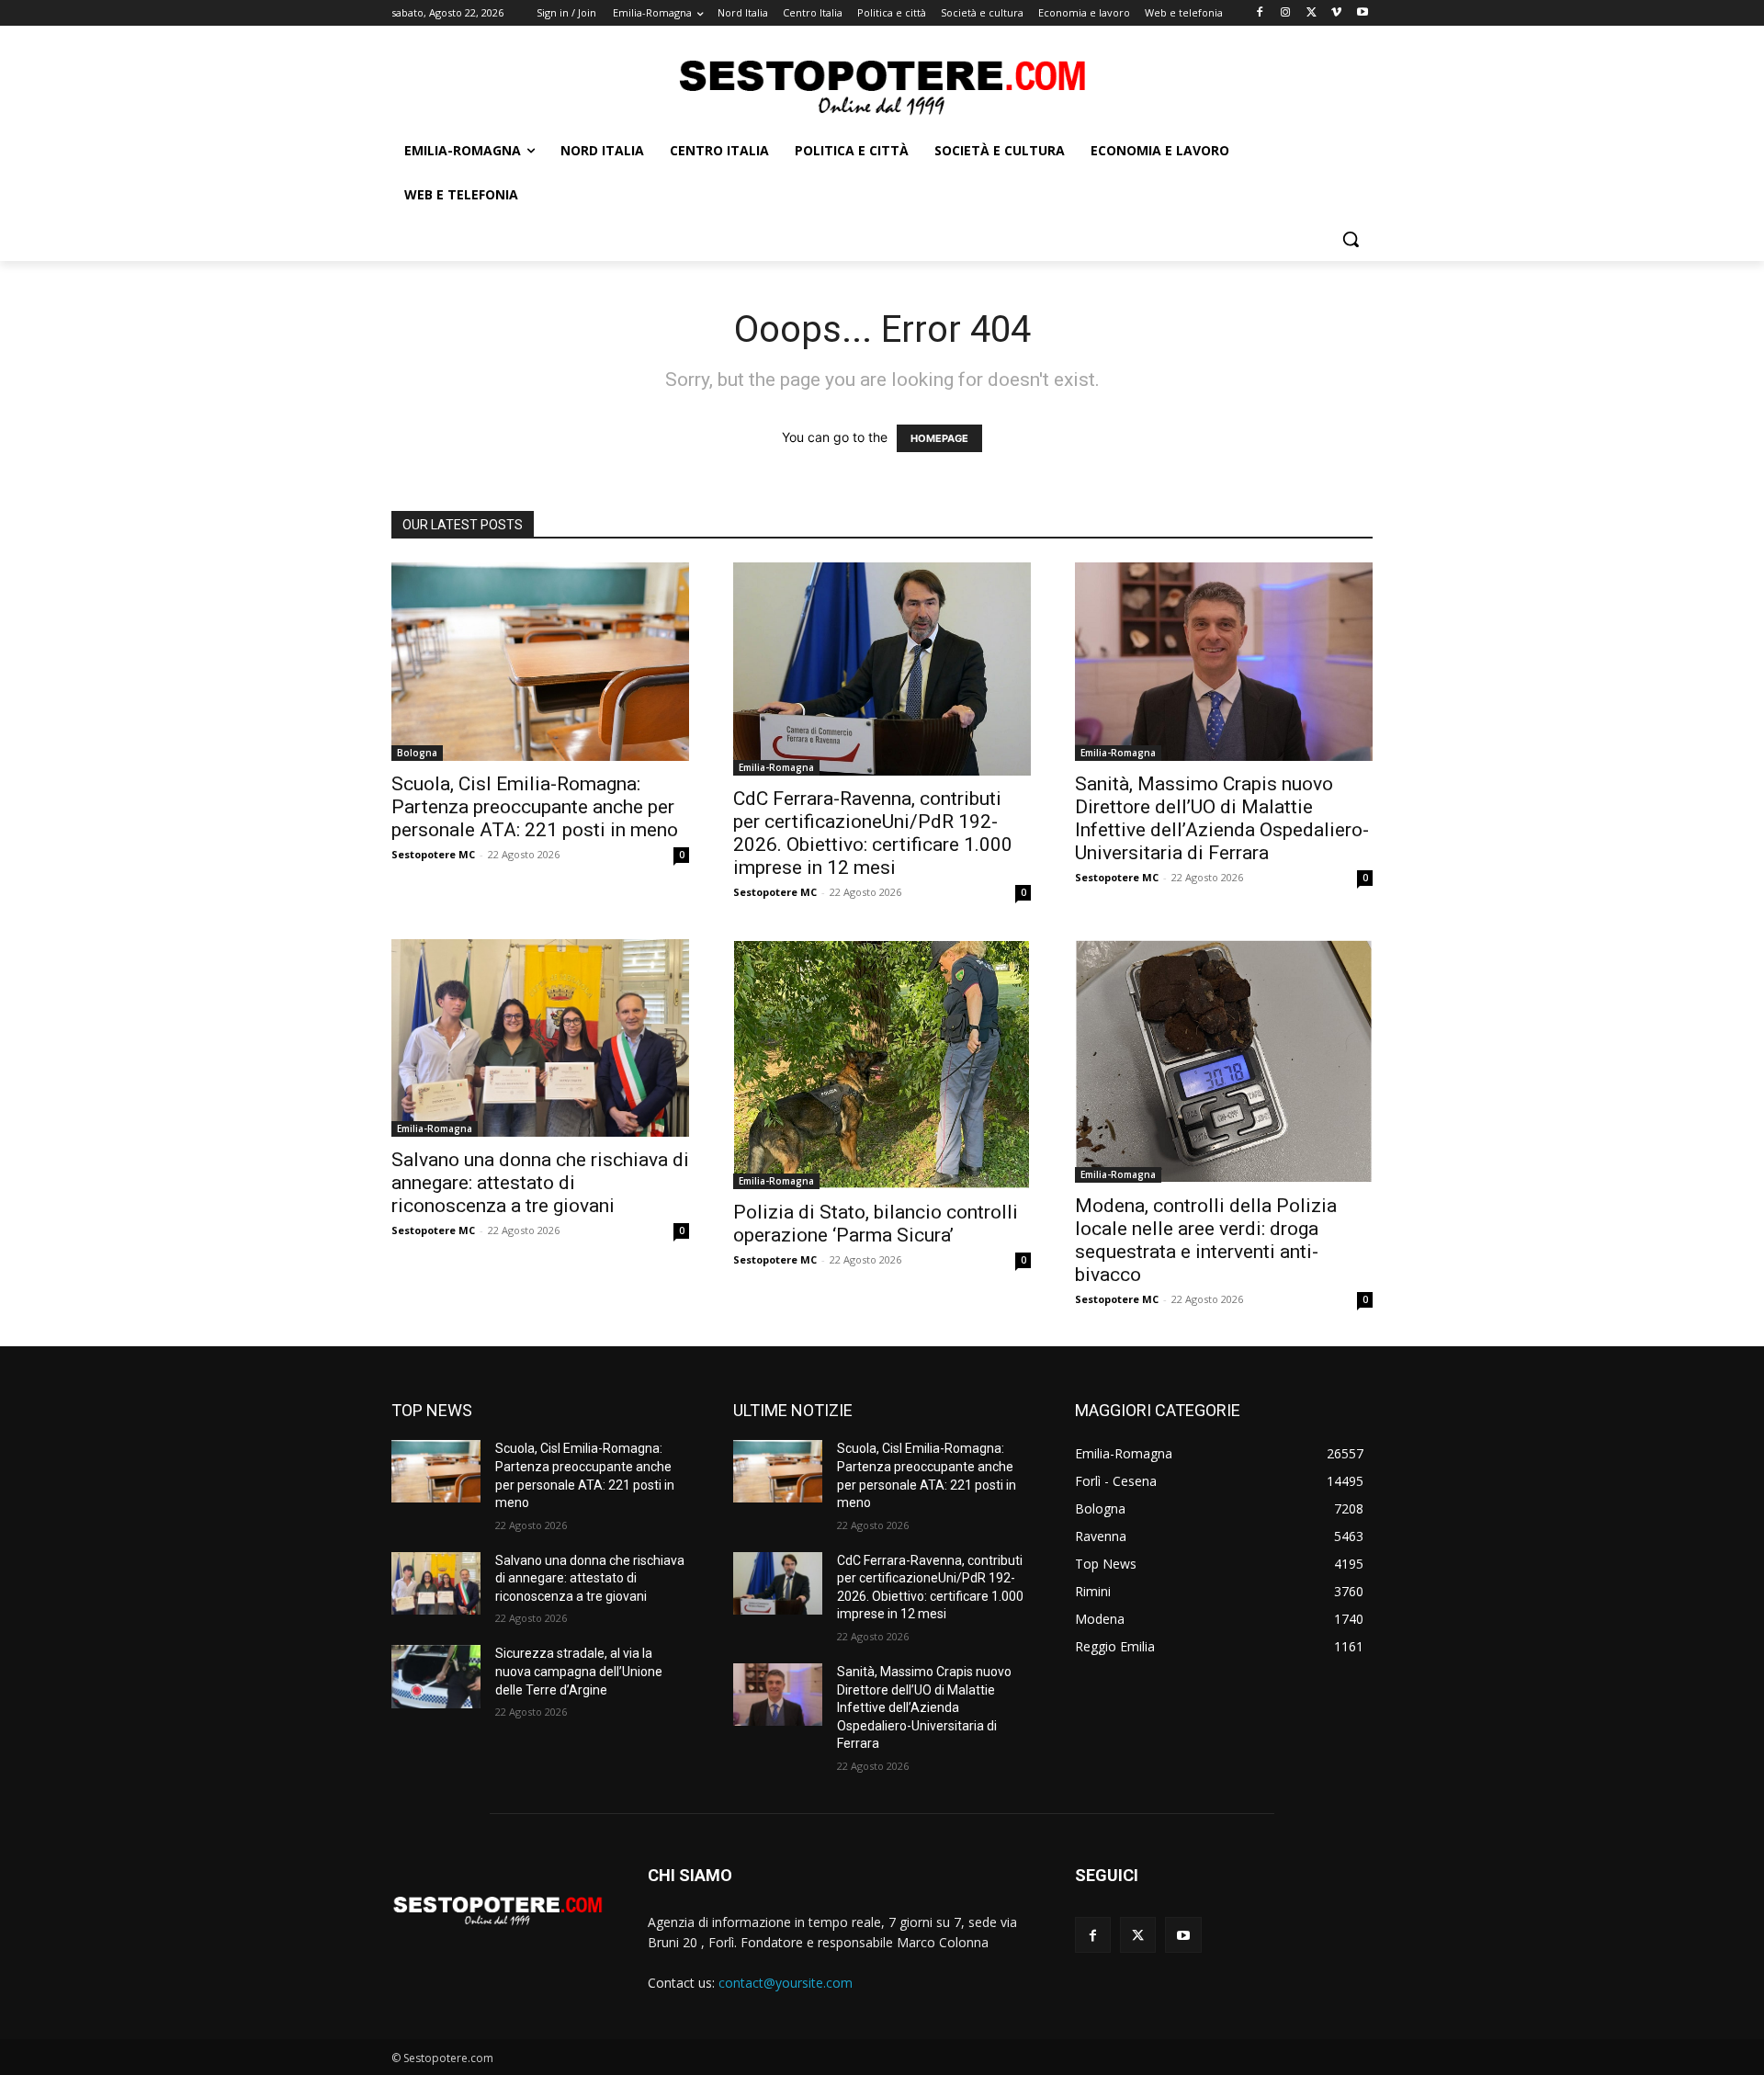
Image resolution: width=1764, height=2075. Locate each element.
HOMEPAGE (939, 438)
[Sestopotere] (882, 86)
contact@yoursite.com (786, 1983)
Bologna (417, 753)
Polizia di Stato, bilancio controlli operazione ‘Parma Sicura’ (876, 1224)
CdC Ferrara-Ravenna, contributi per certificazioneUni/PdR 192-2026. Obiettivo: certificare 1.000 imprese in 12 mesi (873, 833)
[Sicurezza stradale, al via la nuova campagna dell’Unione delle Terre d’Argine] (436, 1676)
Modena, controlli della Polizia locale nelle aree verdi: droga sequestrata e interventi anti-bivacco (1206, 1240)
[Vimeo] (1336, 13)
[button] (1351, 239)
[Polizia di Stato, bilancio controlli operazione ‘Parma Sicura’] (882, 1065)
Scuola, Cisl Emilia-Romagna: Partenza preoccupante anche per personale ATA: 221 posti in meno (535, 807)
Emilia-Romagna (776, 767)
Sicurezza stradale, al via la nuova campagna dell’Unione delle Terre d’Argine (579, 1671)
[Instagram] (1286, 13)
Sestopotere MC (433, 854)
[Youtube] (1362, 13)
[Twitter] (1312, 13)
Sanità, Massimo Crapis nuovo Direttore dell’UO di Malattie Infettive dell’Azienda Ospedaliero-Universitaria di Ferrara (1222, 818)
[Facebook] (1260, 13)
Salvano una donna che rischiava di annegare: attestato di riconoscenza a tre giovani (540, 1183)
